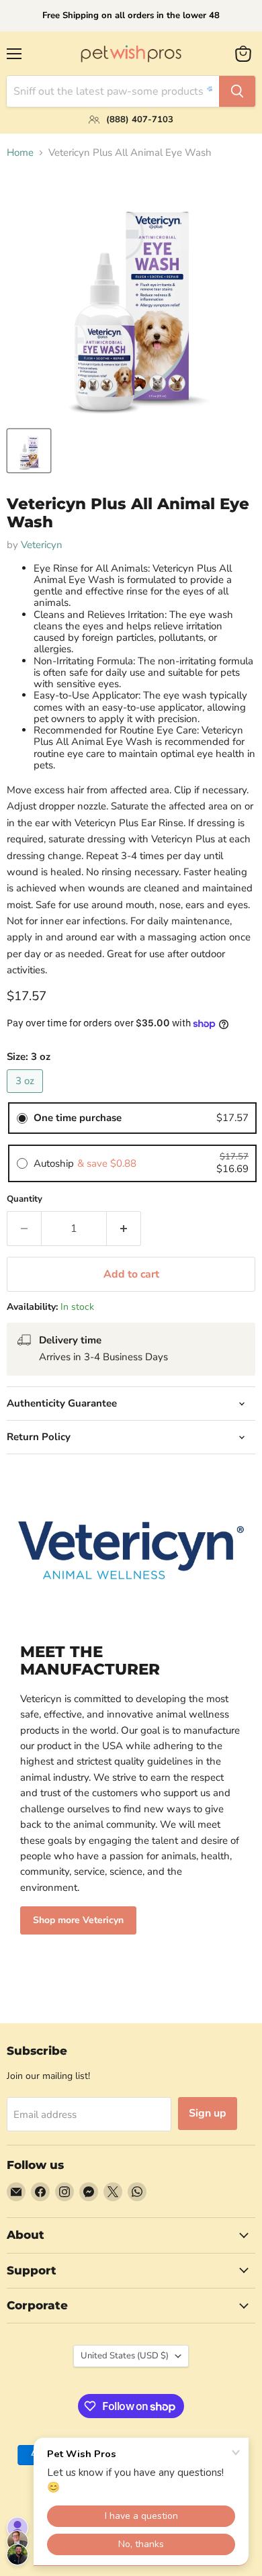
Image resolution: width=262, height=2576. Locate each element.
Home (20, 153)
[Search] (237, 91)
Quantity (25, 1199)
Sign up (208, 2113)
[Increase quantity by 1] (124, 1229)
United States (125, 2356)
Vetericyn (42, 545)
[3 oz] (27, 1096)
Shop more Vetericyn (78, 1920)
